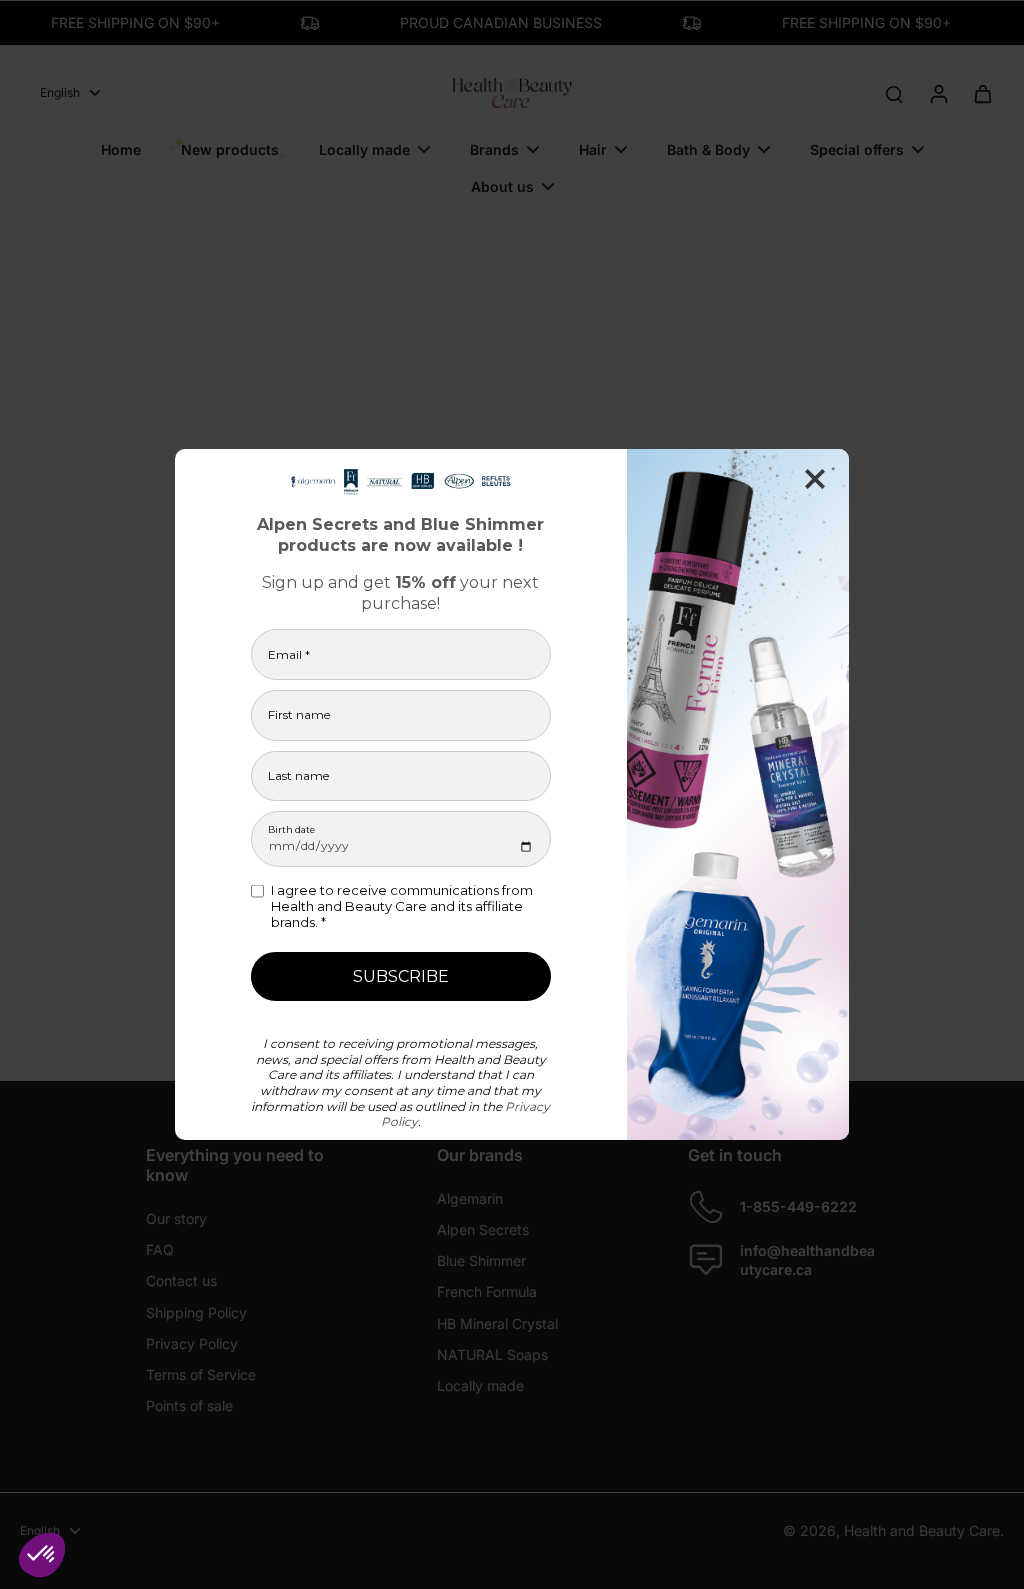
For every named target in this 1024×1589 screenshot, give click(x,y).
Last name (298, 776)
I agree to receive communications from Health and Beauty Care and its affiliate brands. (402, 906)
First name (299, 715)
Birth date (291, 829)
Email (289, 655)
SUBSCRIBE (401, 976)
